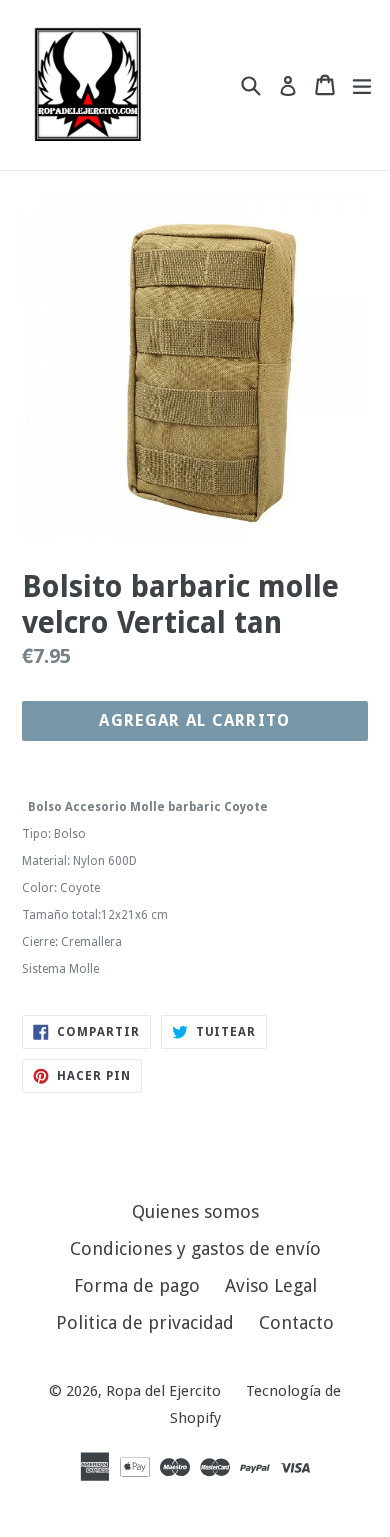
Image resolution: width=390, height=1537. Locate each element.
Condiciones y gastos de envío (195, 1248)
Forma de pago (137, 1285)
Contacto (296, 1322)
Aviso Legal (271, 1285)
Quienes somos (195, 1211)
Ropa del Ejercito (163, 1391)
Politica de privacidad (145, 1322)
